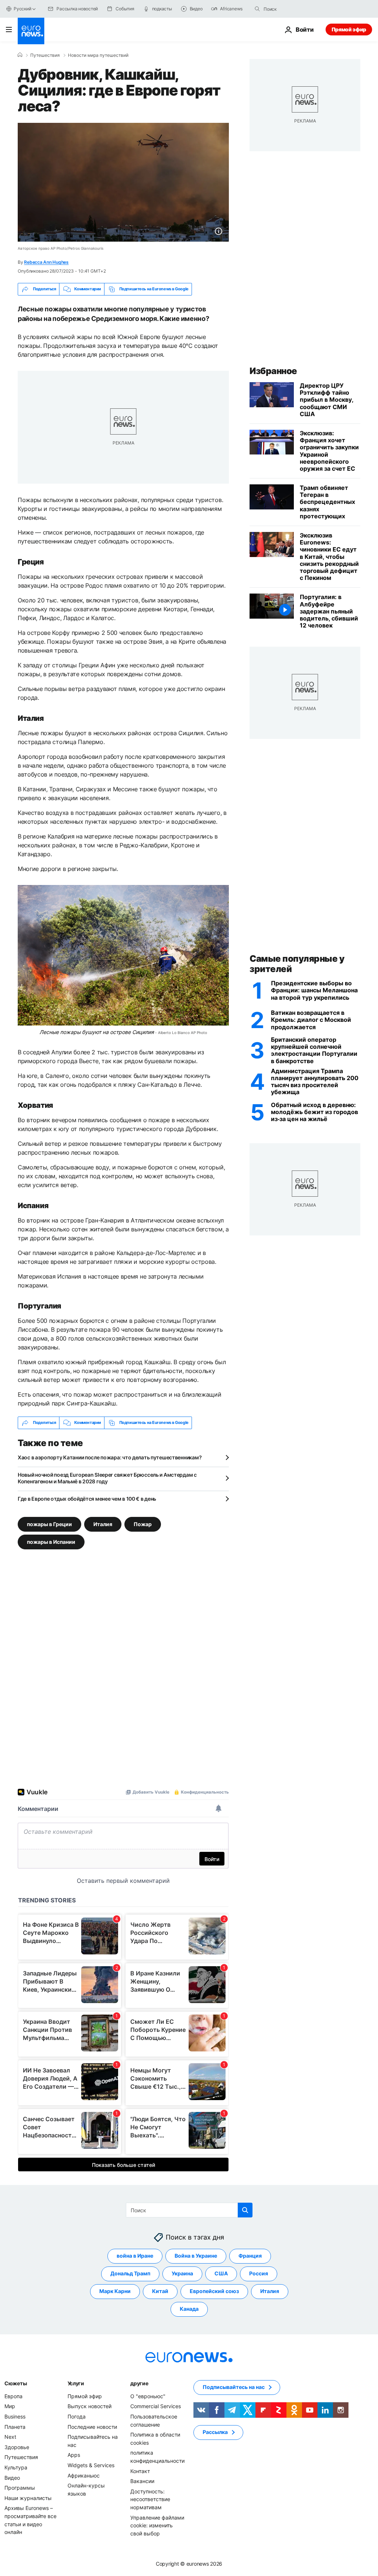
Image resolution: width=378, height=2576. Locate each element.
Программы (20, 2488)
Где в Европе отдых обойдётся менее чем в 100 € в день (87, 1499)
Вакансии (142, 2481)
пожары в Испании (51, 1541)
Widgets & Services (91, 2465)
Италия (103, 1524)
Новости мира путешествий (98, 55)
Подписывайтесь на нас (234, 2387)
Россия (259, 2273)
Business (15, 2416)
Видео (12, 2477)
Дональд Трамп (130, 2273)
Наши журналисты (28, 2498)
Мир (10, 2406)
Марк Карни (115, 2291)
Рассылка (215, 2432)
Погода (77, 2416)
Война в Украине (196, 2256)
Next (10, 2437)
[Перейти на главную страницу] (31, 31)
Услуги (76, 2383)
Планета (15, 2426)
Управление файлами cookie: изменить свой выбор (157, 2525)
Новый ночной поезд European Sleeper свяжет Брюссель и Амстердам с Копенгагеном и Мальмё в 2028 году (107, 1478)
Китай (160, 2291)
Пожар (143, 1524)
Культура (16, 2467)
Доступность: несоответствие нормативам (150, 2499)
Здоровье (17, 2447)
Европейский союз (214, 2291)
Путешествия (45, 55)
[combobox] (295, 9)
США (221, 2273)
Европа (13, 2396)
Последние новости (92, 2426)
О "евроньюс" (148, 2396)
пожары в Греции (49, 1524)
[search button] (257, 9)
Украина (182, 2273)
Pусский (22, 9)
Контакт (140, 2471)
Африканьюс (84, 2475)
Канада (189, 2309)
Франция (250, 2256)
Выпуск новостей (90, 2406)
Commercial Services (156, 2406)
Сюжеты (16, 2383)
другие (139, 2383)
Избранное (273, 371)
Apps (74, 2455)
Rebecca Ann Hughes (46, 262)
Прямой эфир (349, 29)
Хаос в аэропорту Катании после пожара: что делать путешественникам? (110, 1457)
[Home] (20, 55)
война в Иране (135, 2256)
